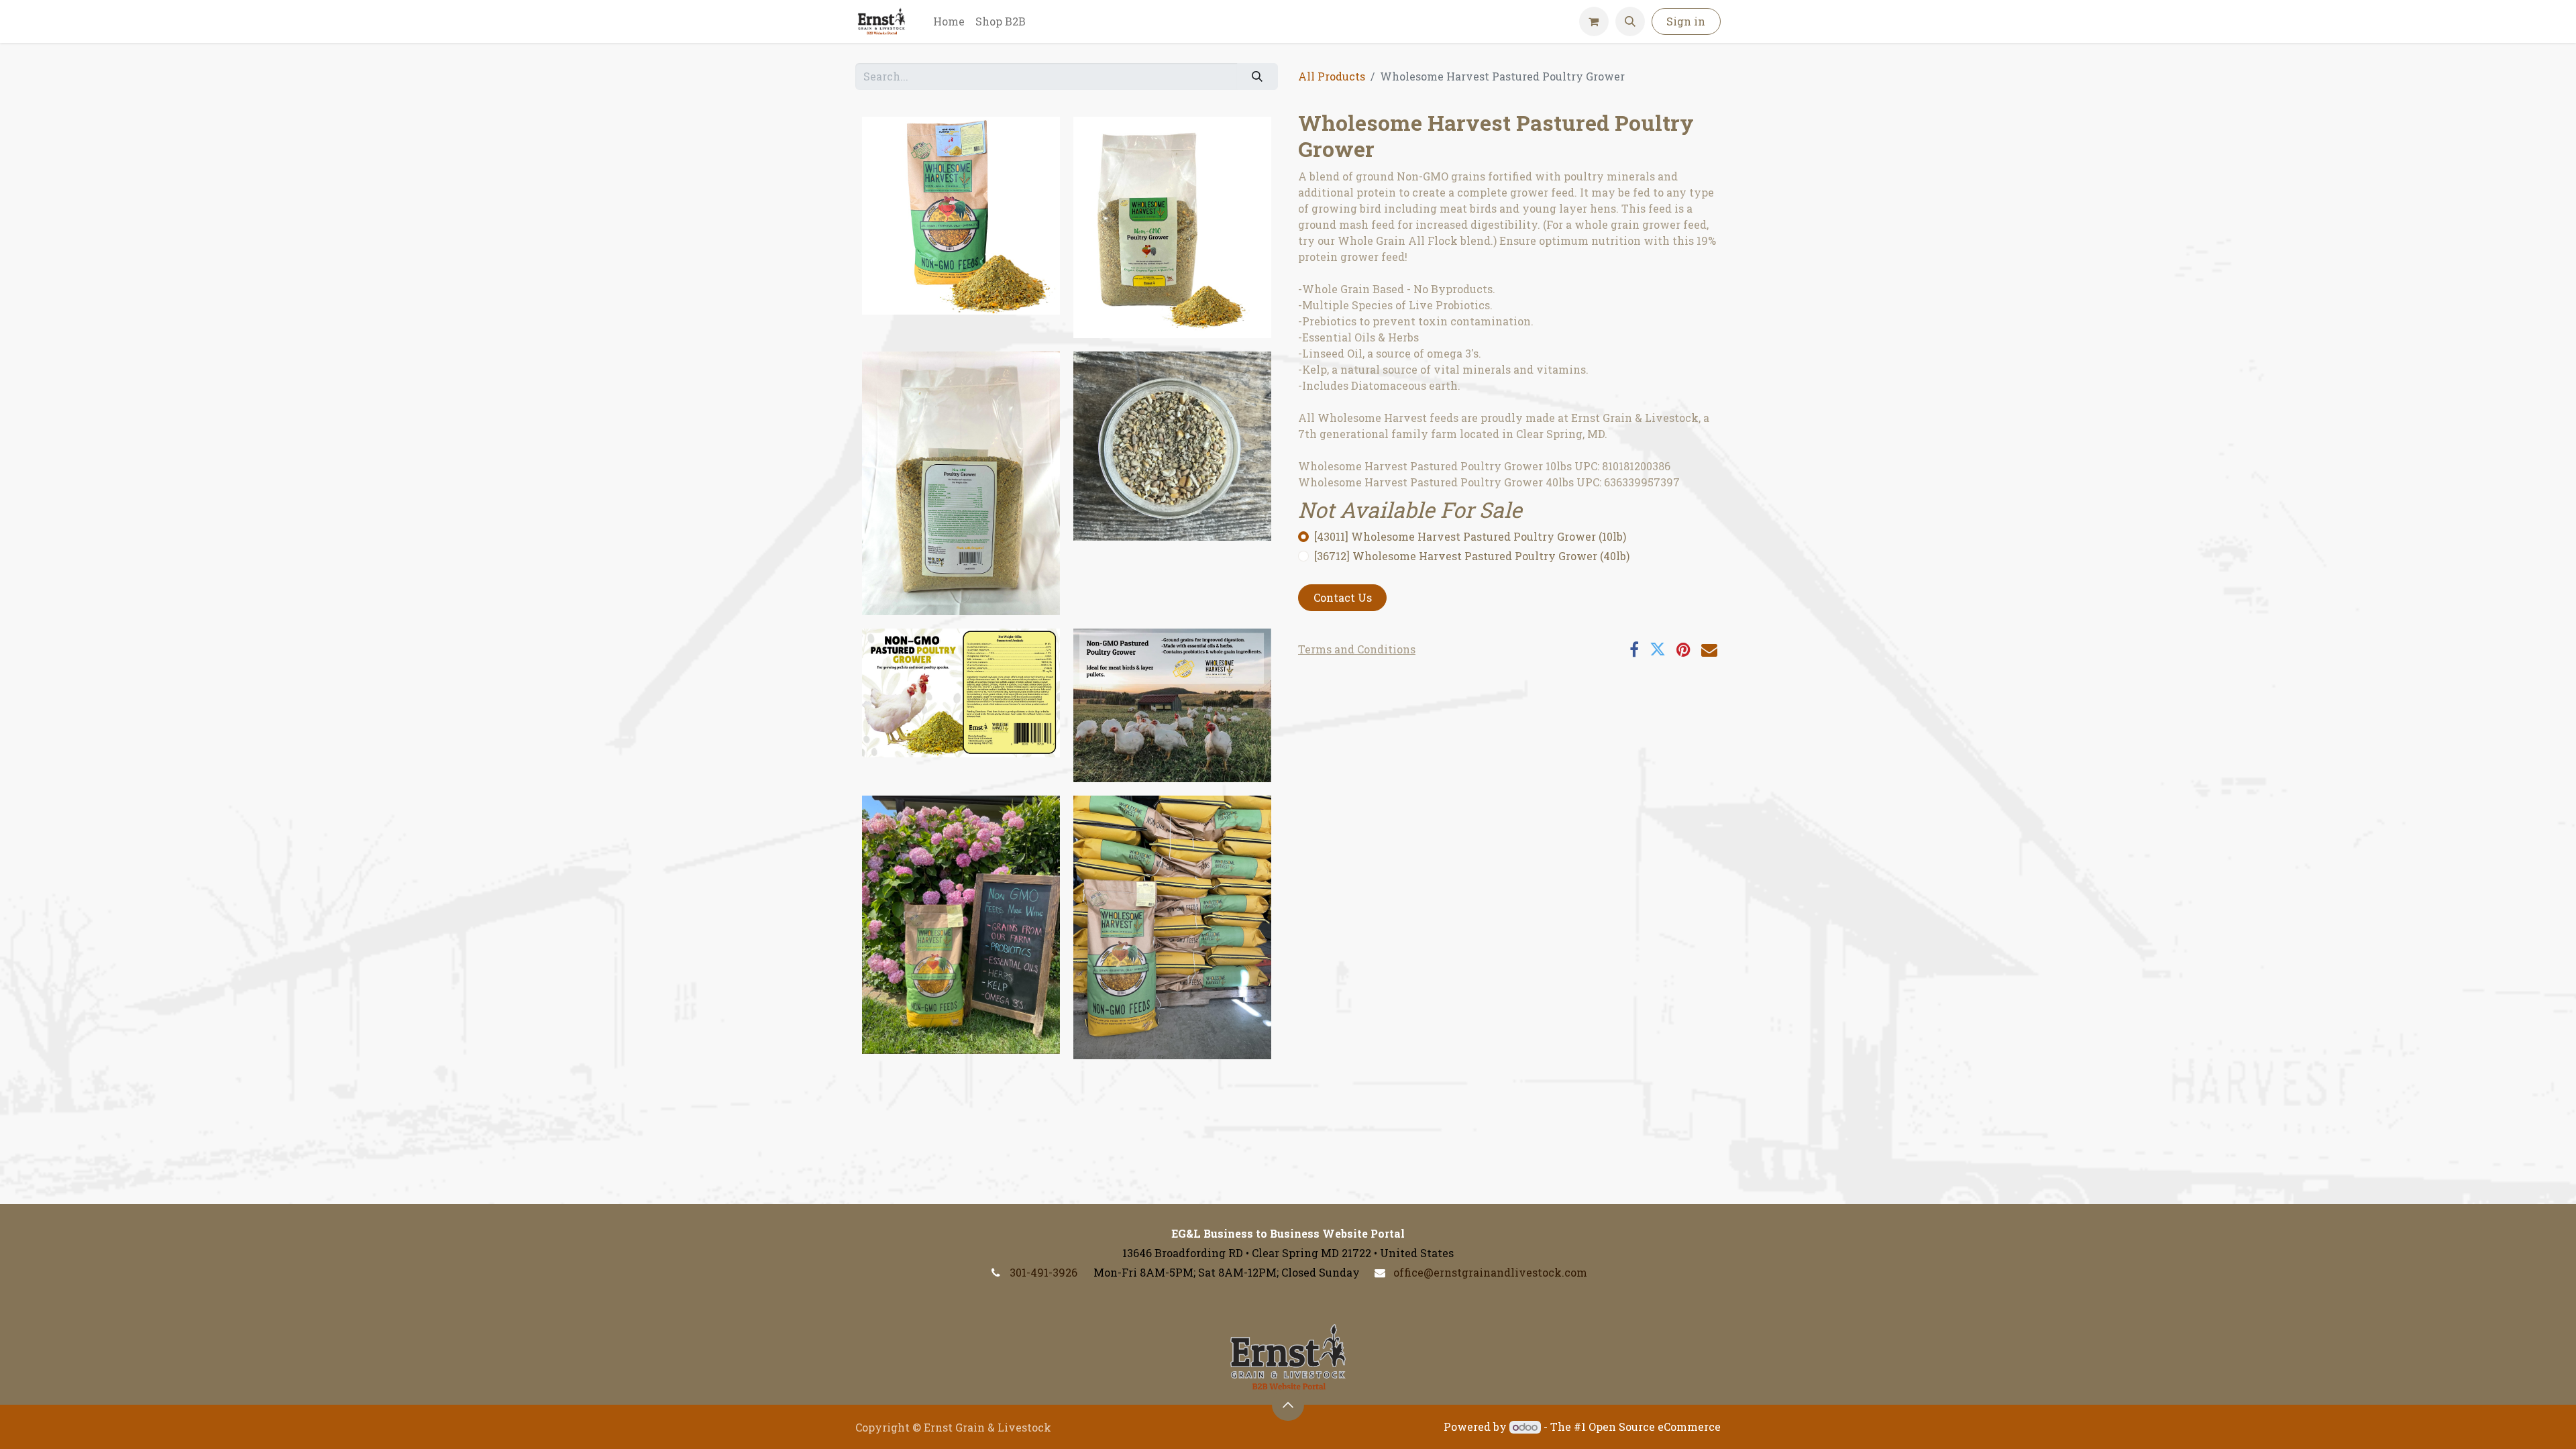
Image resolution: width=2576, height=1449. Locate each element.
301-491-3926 (1043, 1272)
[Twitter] (1658, 649)
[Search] (1257, 76)
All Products (1332, 76)
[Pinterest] (1683, 649)
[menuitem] (949, 21)
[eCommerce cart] (1594, 21)
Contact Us (1343, 597)
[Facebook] (1634, 649)
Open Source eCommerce (1655, 1427)
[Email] (1709, 649)
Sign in (1686, 21)
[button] (1630, 21)
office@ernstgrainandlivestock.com (1490, 1272)
